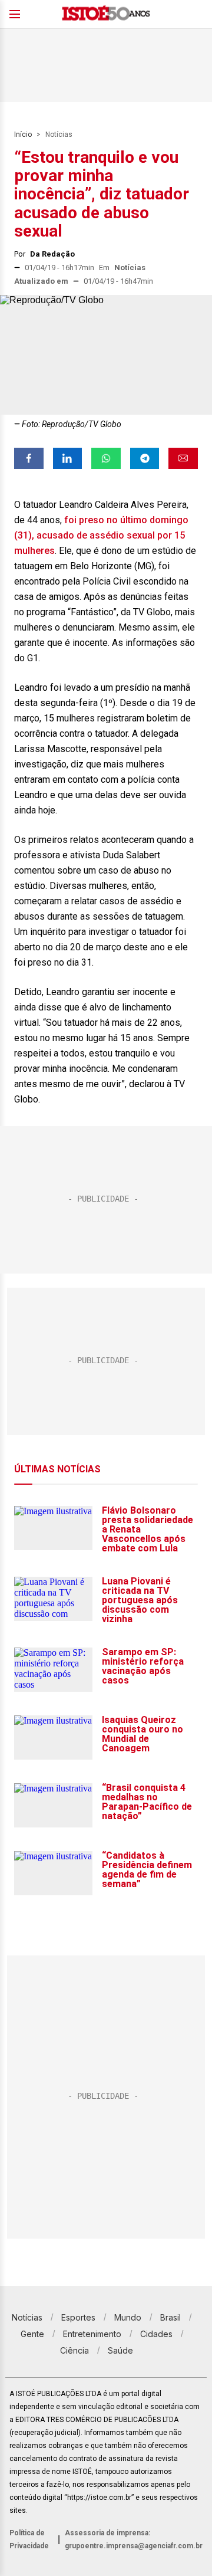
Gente (32, 2334)
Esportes (78, 2317)
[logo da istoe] (106, 14)
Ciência (74, 2350)
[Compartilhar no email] (183, 458)
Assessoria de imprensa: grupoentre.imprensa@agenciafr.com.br (134, 2539)
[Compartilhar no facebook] (29, 458)
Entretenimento (92, 2334)
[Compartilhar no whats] (106, 458)
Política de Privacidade (29, 2539)
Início (23, 134)
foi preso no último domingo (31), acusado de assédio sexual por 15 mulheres (101, 535)
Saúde (120, 2350)
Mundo (128, 2317)
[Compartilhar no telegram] (145, 458)
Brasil (170, 2317)
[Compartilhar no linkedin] (68, 458)
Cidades (156, 2334)
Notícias (59, 134)
